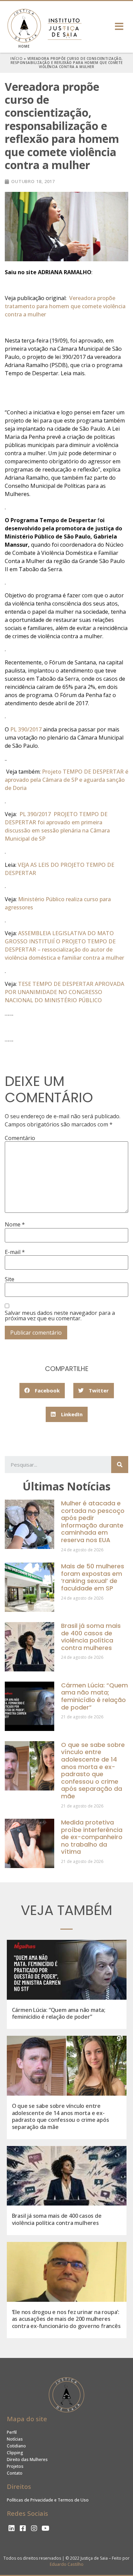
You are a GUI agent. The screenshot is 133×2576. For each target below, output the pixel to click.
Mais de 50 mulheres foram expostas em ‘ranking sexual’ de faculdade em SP (93, 1577)
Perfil (12, 2432)
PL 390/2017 (26, 729)
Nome (15, 1224)
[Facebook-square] (23, 2528)
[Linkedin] (12, 2528)
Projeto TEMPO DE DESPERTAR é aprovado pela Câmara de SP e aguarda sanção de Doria (66, 780)
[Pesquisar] (120, 1465)
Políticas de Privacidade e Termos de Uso (48, 2500)
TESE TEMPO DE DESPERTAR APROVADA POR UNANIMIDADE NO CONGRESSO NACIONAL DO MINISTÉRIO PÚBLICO (64, 992)
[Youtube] (45, 2528)
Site (10, 1279)
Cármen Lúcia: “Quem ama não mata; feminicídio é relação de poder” (94, 1696)
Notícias (15, 2439)
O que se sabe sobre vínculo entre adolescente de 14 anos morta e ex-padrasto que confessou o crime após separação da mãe (93, 1770)
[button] (120, 26)
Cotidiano (16, 2446)
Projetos (15, 2466)
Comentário (20, 1138)
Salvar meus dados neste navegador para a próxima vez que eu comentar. (60, 1316)
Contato (15, 2473)
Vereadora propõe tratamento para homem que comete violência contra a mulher (65, 306)
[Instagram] (34, 2528)
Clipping (15, 2453)
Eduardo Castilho (67, 2564)
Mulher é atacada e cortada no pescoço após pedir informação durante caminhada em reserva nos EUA (93, 1522)
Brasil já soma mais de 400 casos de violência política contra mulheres (91, 1637)
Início (16, 59)
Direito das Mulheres (27, 2459)
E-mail (15, 1252)
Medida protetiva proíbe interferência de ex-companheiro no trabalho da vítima (92, 1837)
